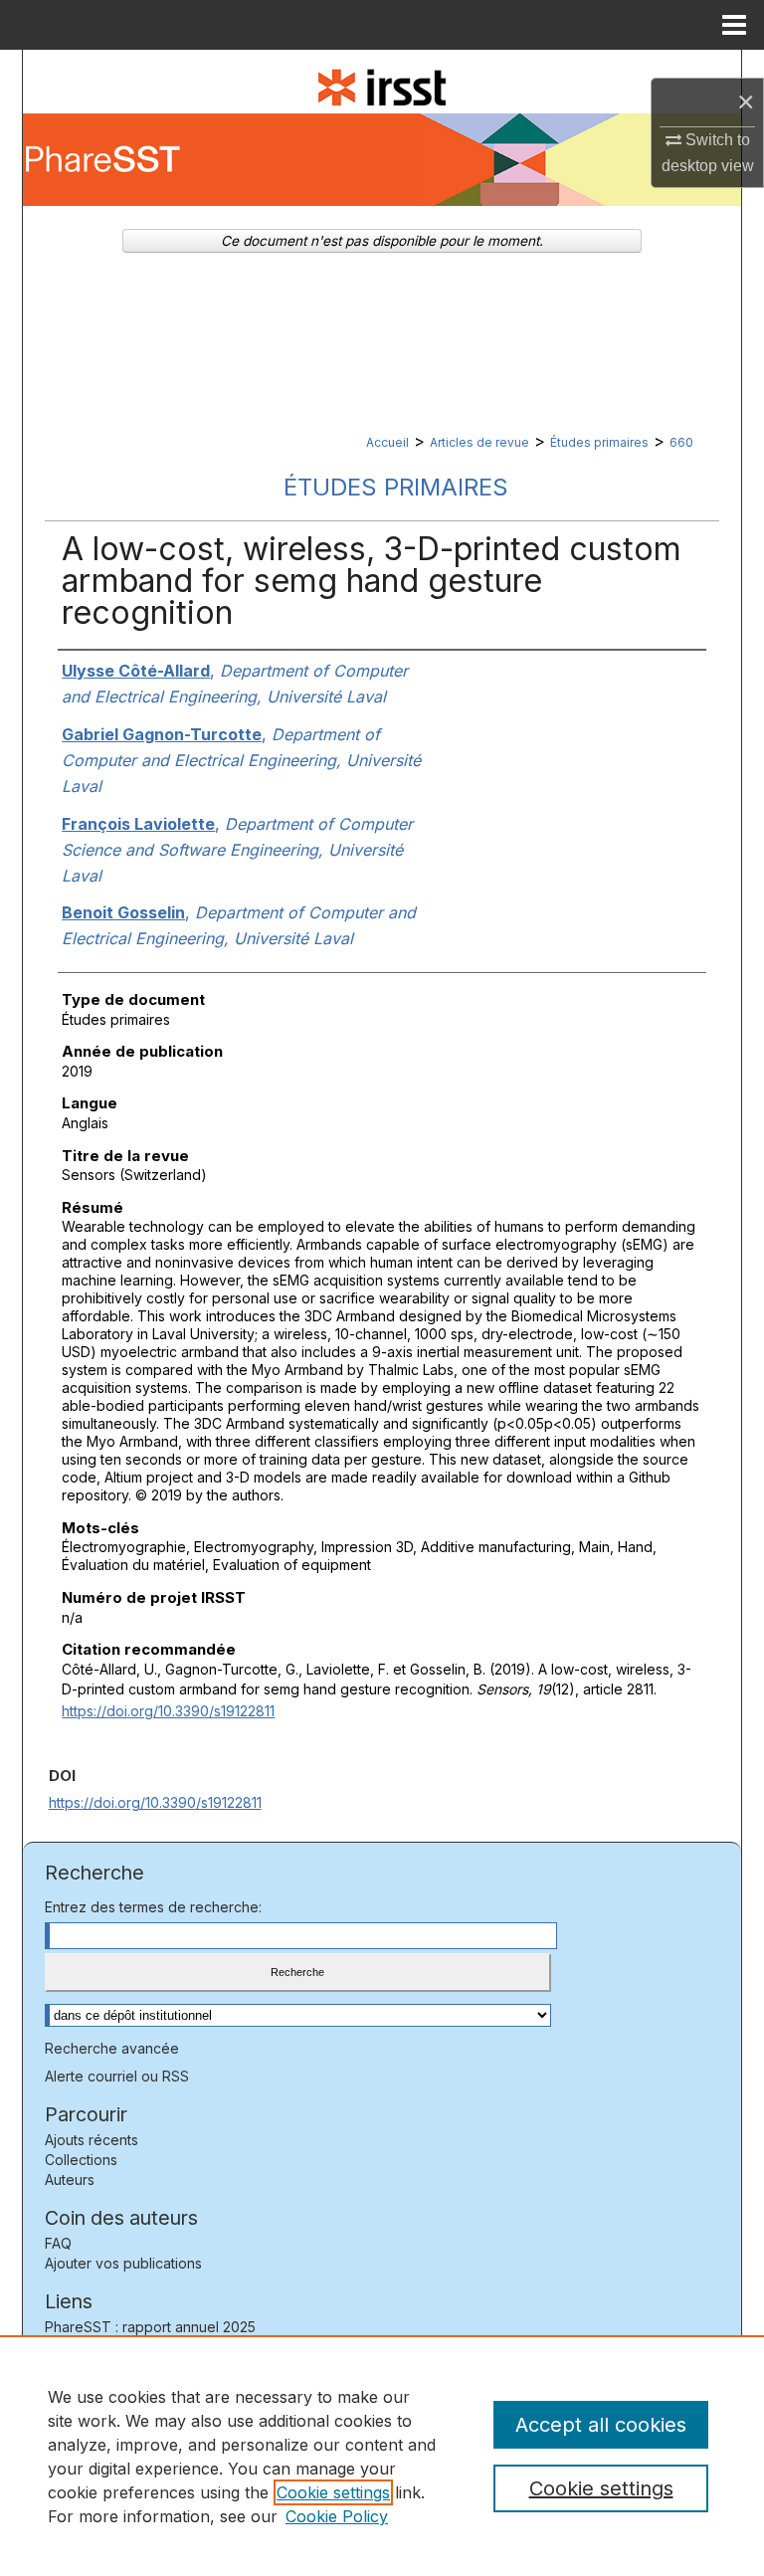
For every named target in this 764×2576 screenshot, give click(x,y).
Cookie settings (333, 2492)
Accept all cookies (601, 2425)
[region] (382, 2456)
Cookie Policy (337, 2516)
